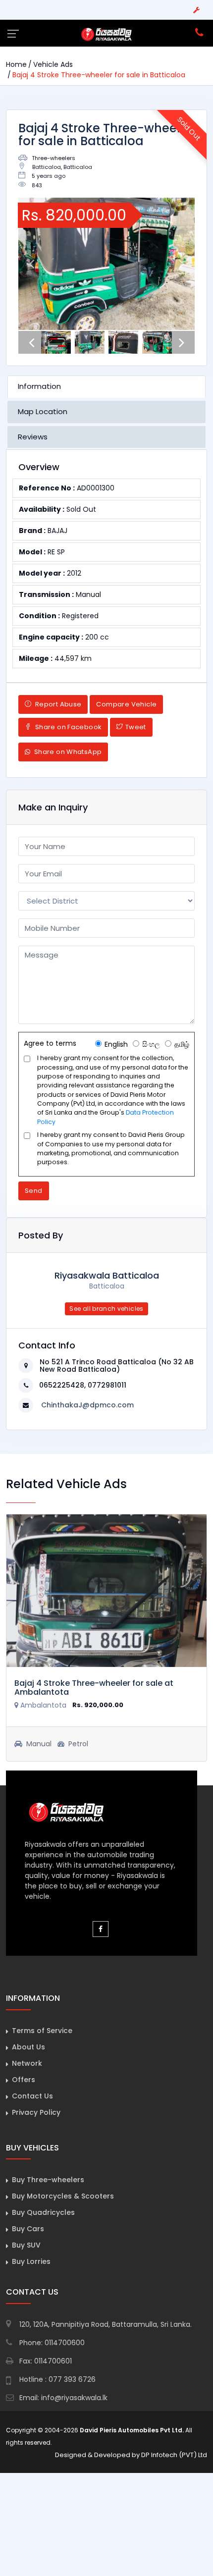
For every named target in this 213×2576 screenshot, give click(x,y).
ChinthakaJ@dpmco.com (87, 1405)
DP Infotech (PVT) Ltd (174, 2455)
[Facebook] (101, 1929)
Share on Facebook (67, 727)
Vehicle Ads (53, 64)
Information (39, 386)
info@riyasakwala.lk (74, 2398)
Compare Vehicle (126, 704)
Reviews (33, 437)
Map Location (43, 411)
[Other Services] (196, 10)
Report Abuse (57, 704)
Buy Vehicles (32, 2148)
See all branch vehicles (106, 1309)
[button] (31, 264)
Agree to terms (50, 1043)
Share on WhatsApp (67, 752)
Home (16, 64)
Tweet (136, 727)
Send (34, 1191)
